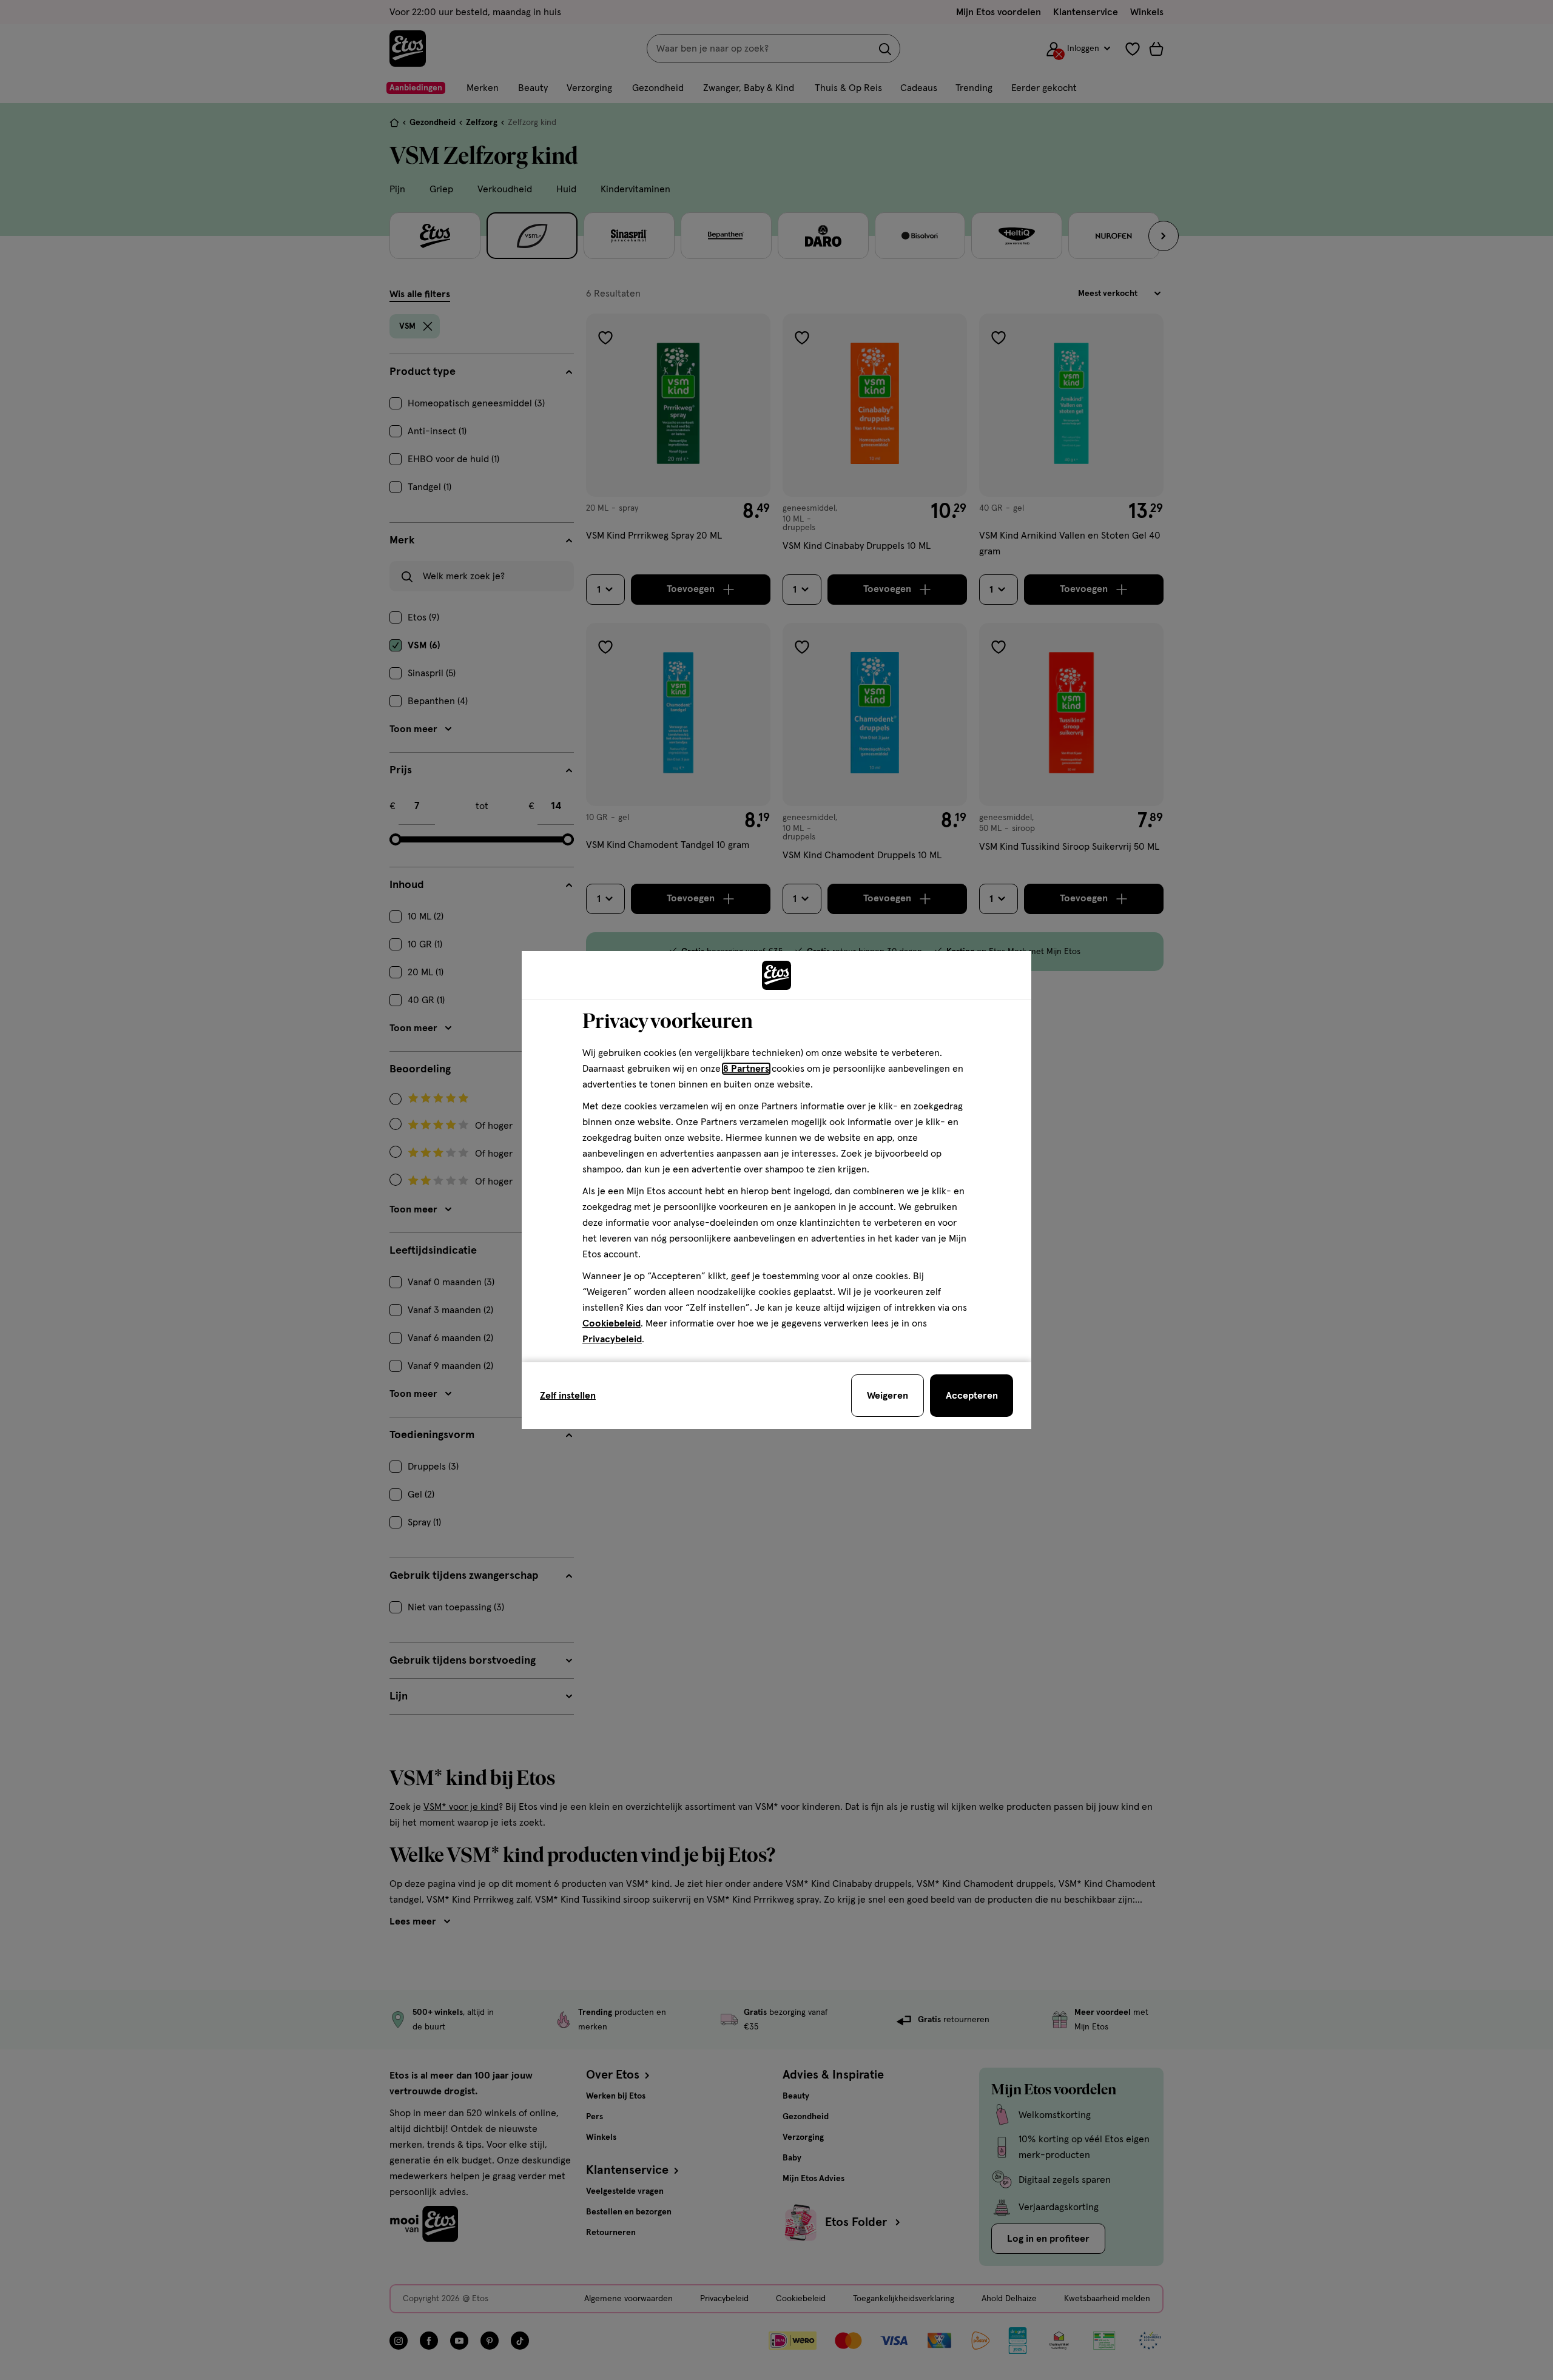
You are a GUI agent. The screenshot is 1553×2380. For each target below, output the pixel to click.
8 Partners (746, 1069)
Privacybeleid (612, 1339)
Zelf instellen (568, 1396)
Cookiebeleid (611, 1323)
